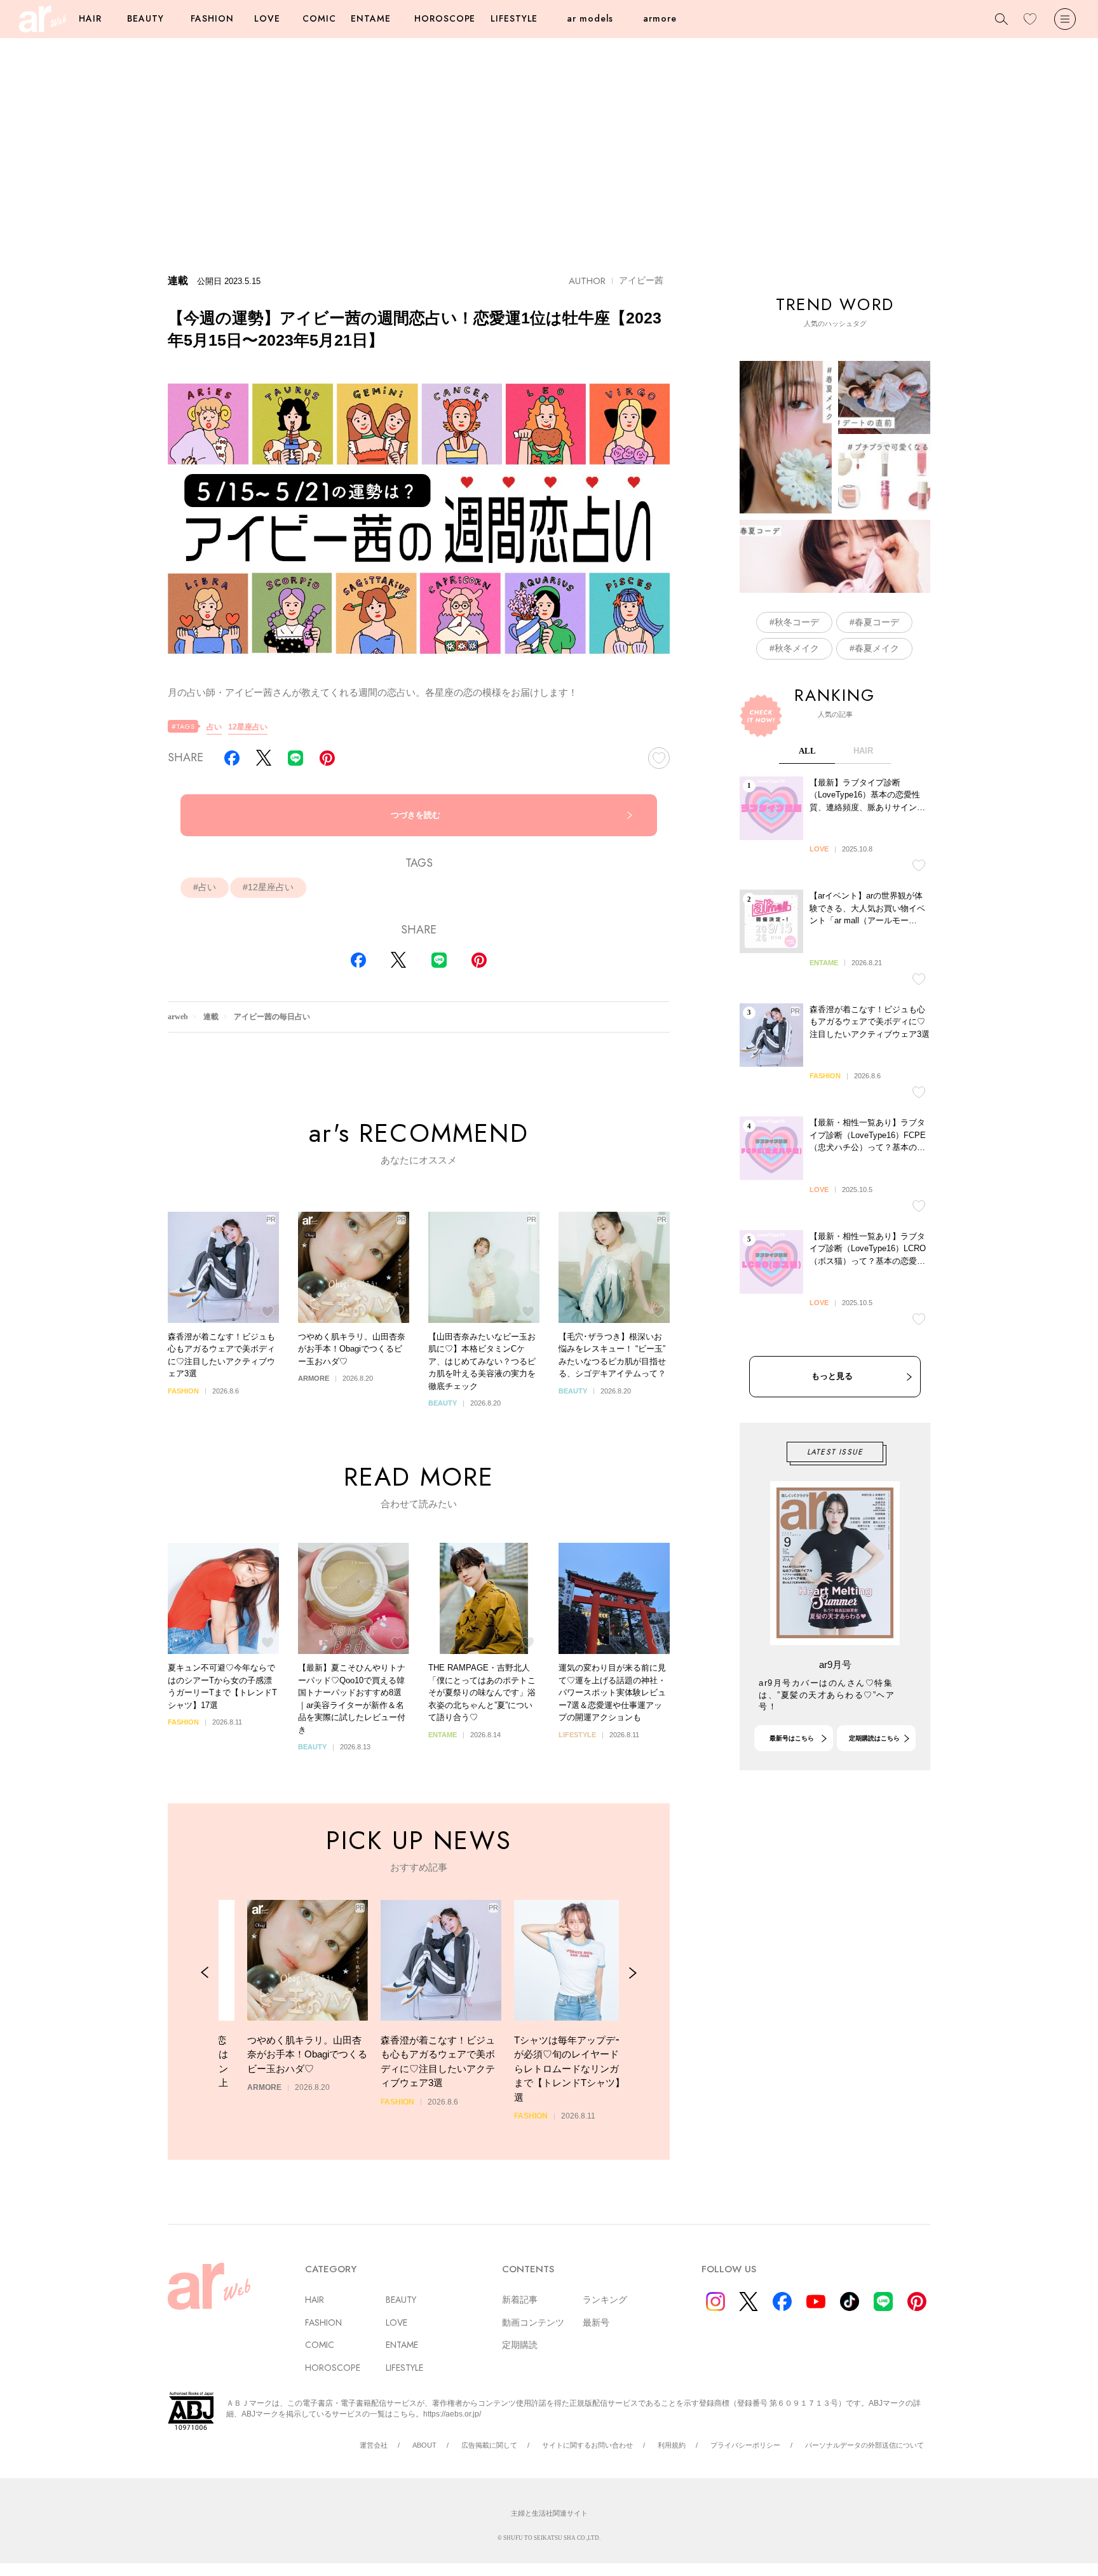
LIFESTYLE (514, 18)
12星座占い (248, 727)
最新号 (596, 2322)
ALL (807, 751)
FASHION (212, 18)
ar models (590, 18)
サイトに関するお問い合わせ (587, 2445)
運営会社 (374, 2445)
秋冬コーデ (797, 622)
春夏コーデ (877, 622)
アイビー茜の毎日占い (272, 1017)
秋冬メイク (797, 648)
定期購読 (520, 2345)
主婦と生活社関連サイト (549, 2513)
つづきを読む (416, 815)
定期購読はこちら (874, 1738)
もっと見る (832, 1376)
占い (214, 727)
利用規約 (672, 2445)
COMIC (319, 18)
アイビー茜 (641, 280)
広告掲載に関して (489, 2445)
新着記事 (520, 2300)
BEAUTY (145, 18)
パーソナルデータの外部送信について (864, 2445)
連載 (211, 1017)
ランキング (605, 2300)
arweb (178, 1017)
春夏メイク (877, 648)
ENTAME (370, 18)
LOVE (267, 18)
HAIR (90, 18)
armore (660, 18)
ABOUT (424, 2445)
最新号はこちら (792, 1738)
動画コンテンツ (533, 2322)
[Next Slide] (633, 1973)
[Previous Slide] (205, 1973)
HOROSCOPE (445, 18)
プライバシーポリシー (745, 2445)
